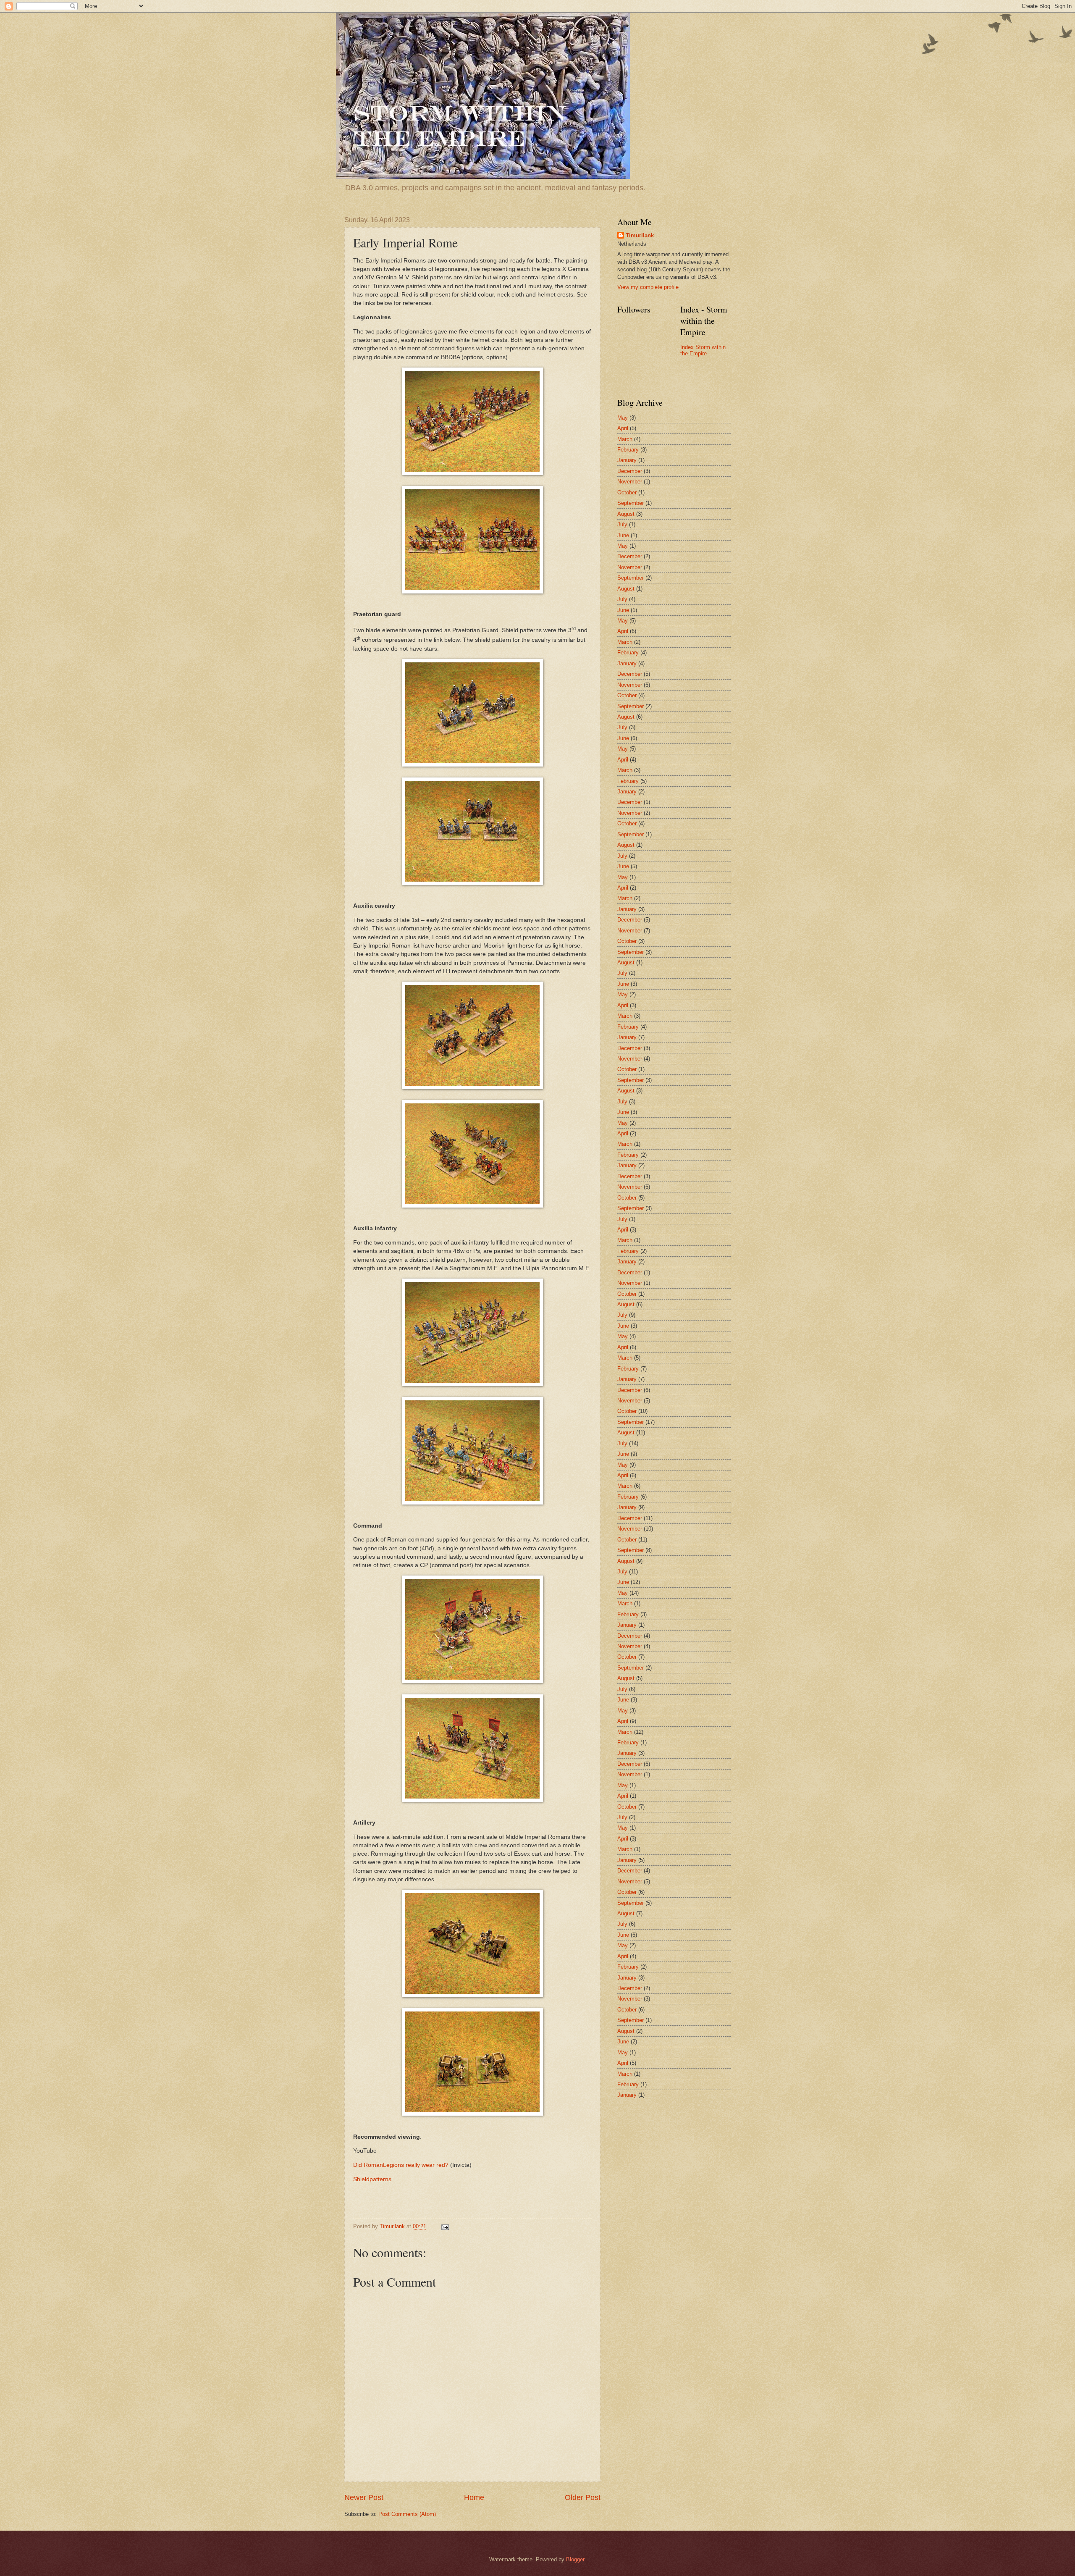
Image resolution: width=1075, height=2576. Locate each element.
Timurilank (640, 235)
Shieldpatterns (372, 2179)
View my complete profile (648, 287)
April (623, 428)
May (623, 418)
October (627, 492)
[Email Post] (445, 2226)
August (626, 514)
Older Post (583, 2497)
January (627, 460)
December (630, 471)
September (631, 503)
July (622, 524)
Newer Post (364, 2497)
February (628, 450)
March (625, 439)
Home (474, 2497)
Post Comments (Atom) (407, 2514)
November (630, 482)
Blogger (575, 2559)
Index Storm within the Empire (703, 350)
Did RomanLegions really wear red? (401, 2165)
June (623, 535)
